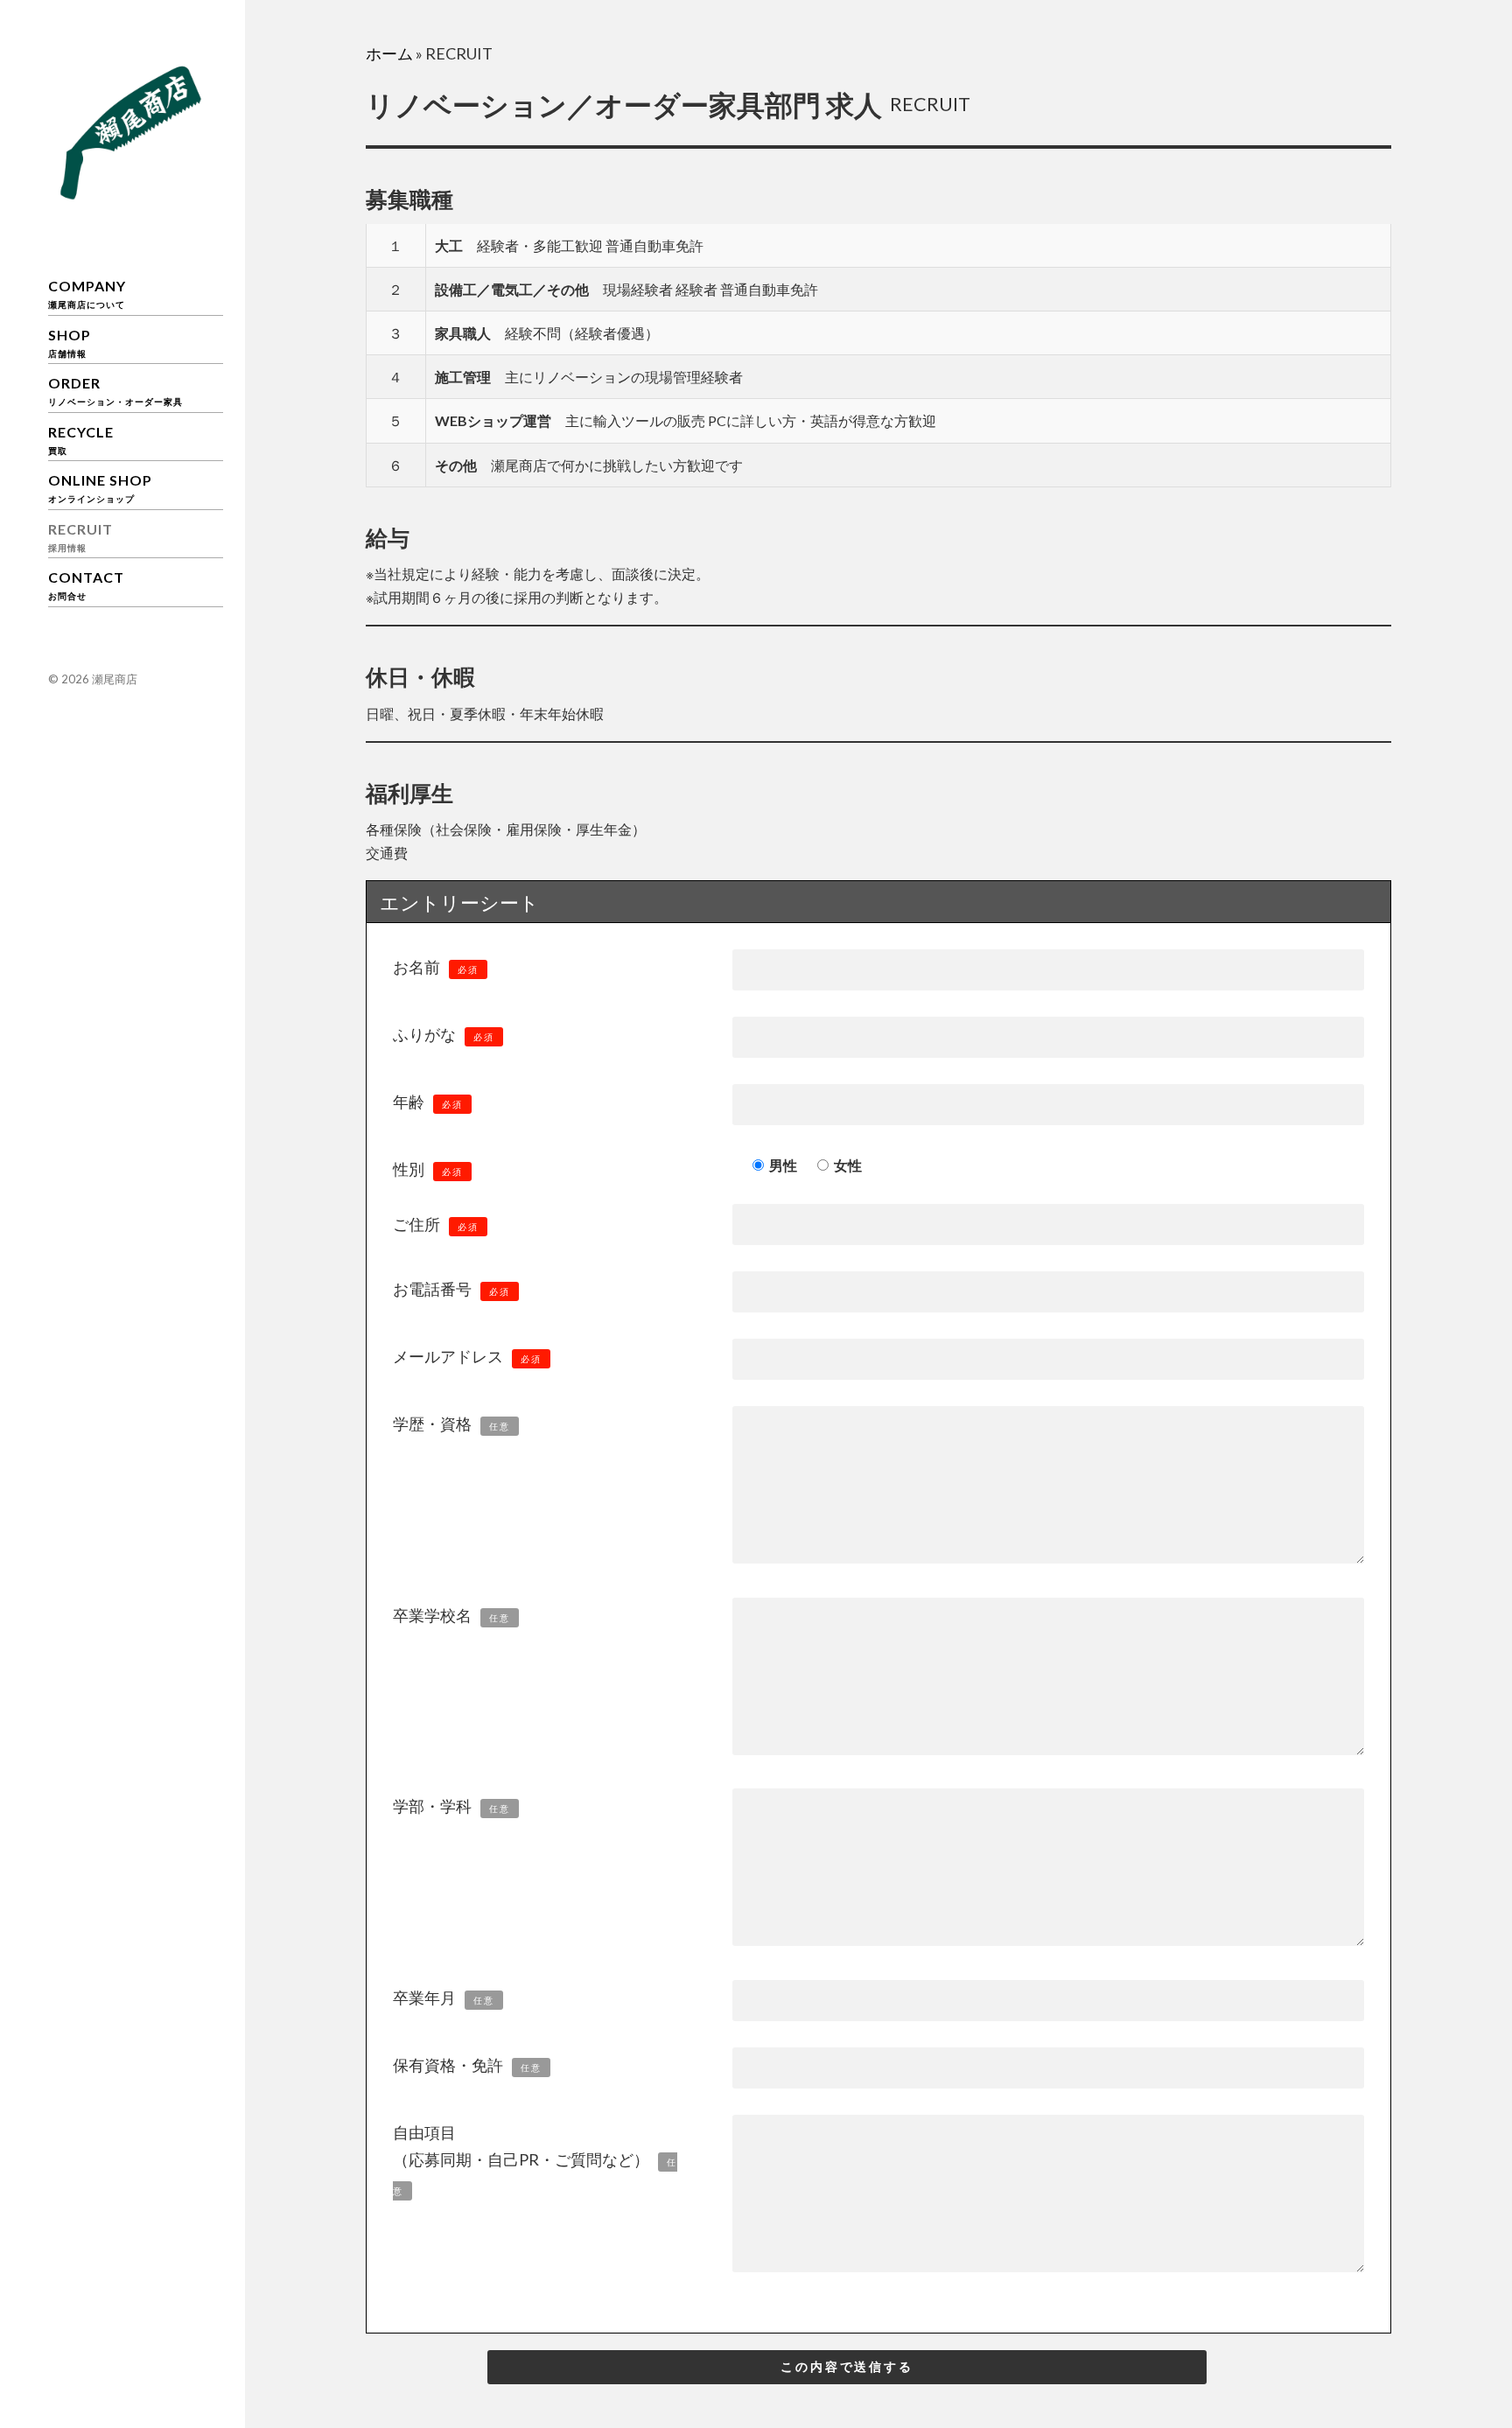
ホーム (389, 53)
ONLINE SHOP (100, 488)
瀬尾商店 (115, 679)
